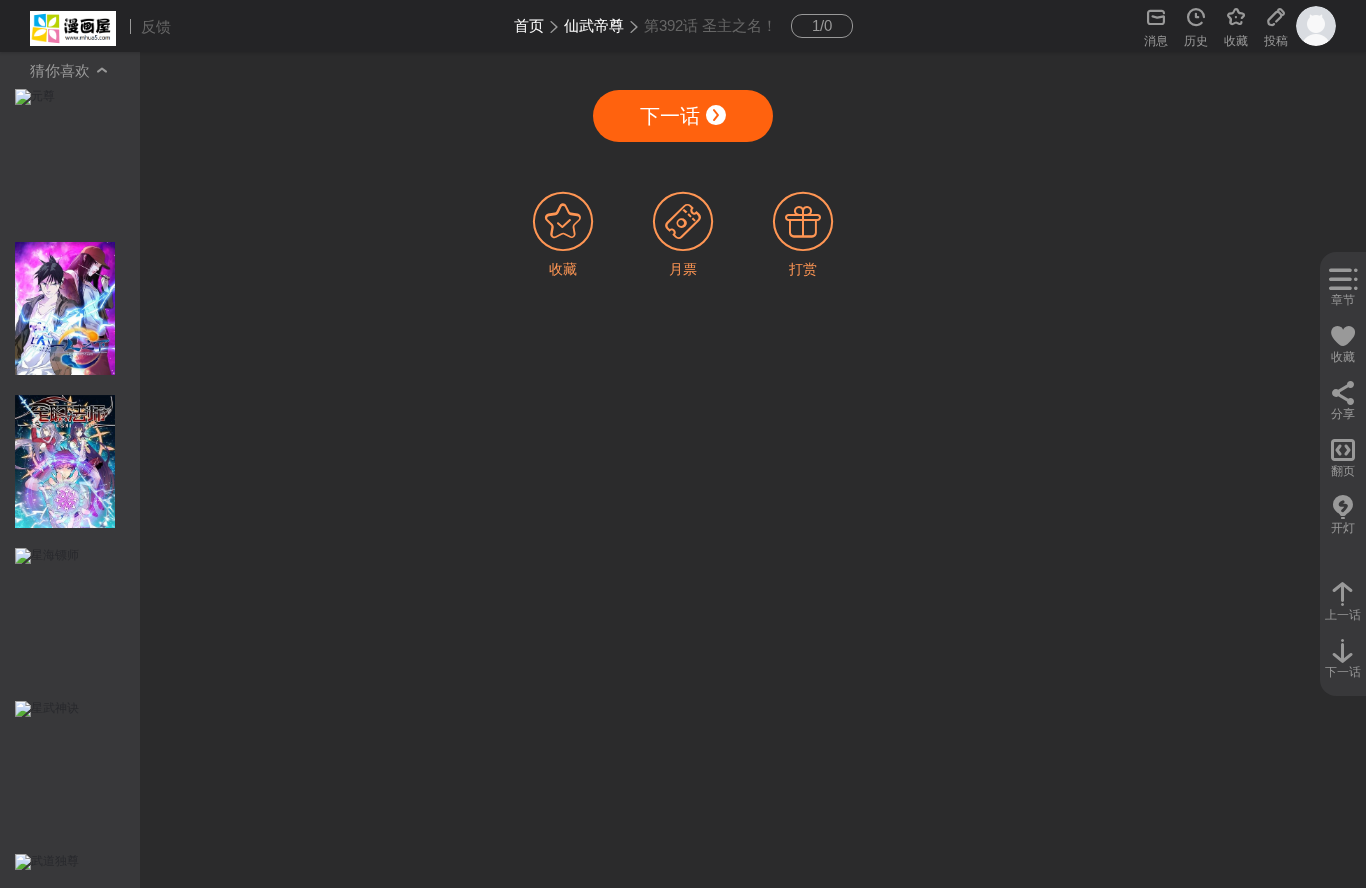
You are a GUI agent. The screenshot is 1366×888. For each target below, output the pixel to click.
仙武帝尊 (594, 25)
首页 (529, 25)
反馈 (156, 26)
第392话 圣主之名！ (710, 25)
